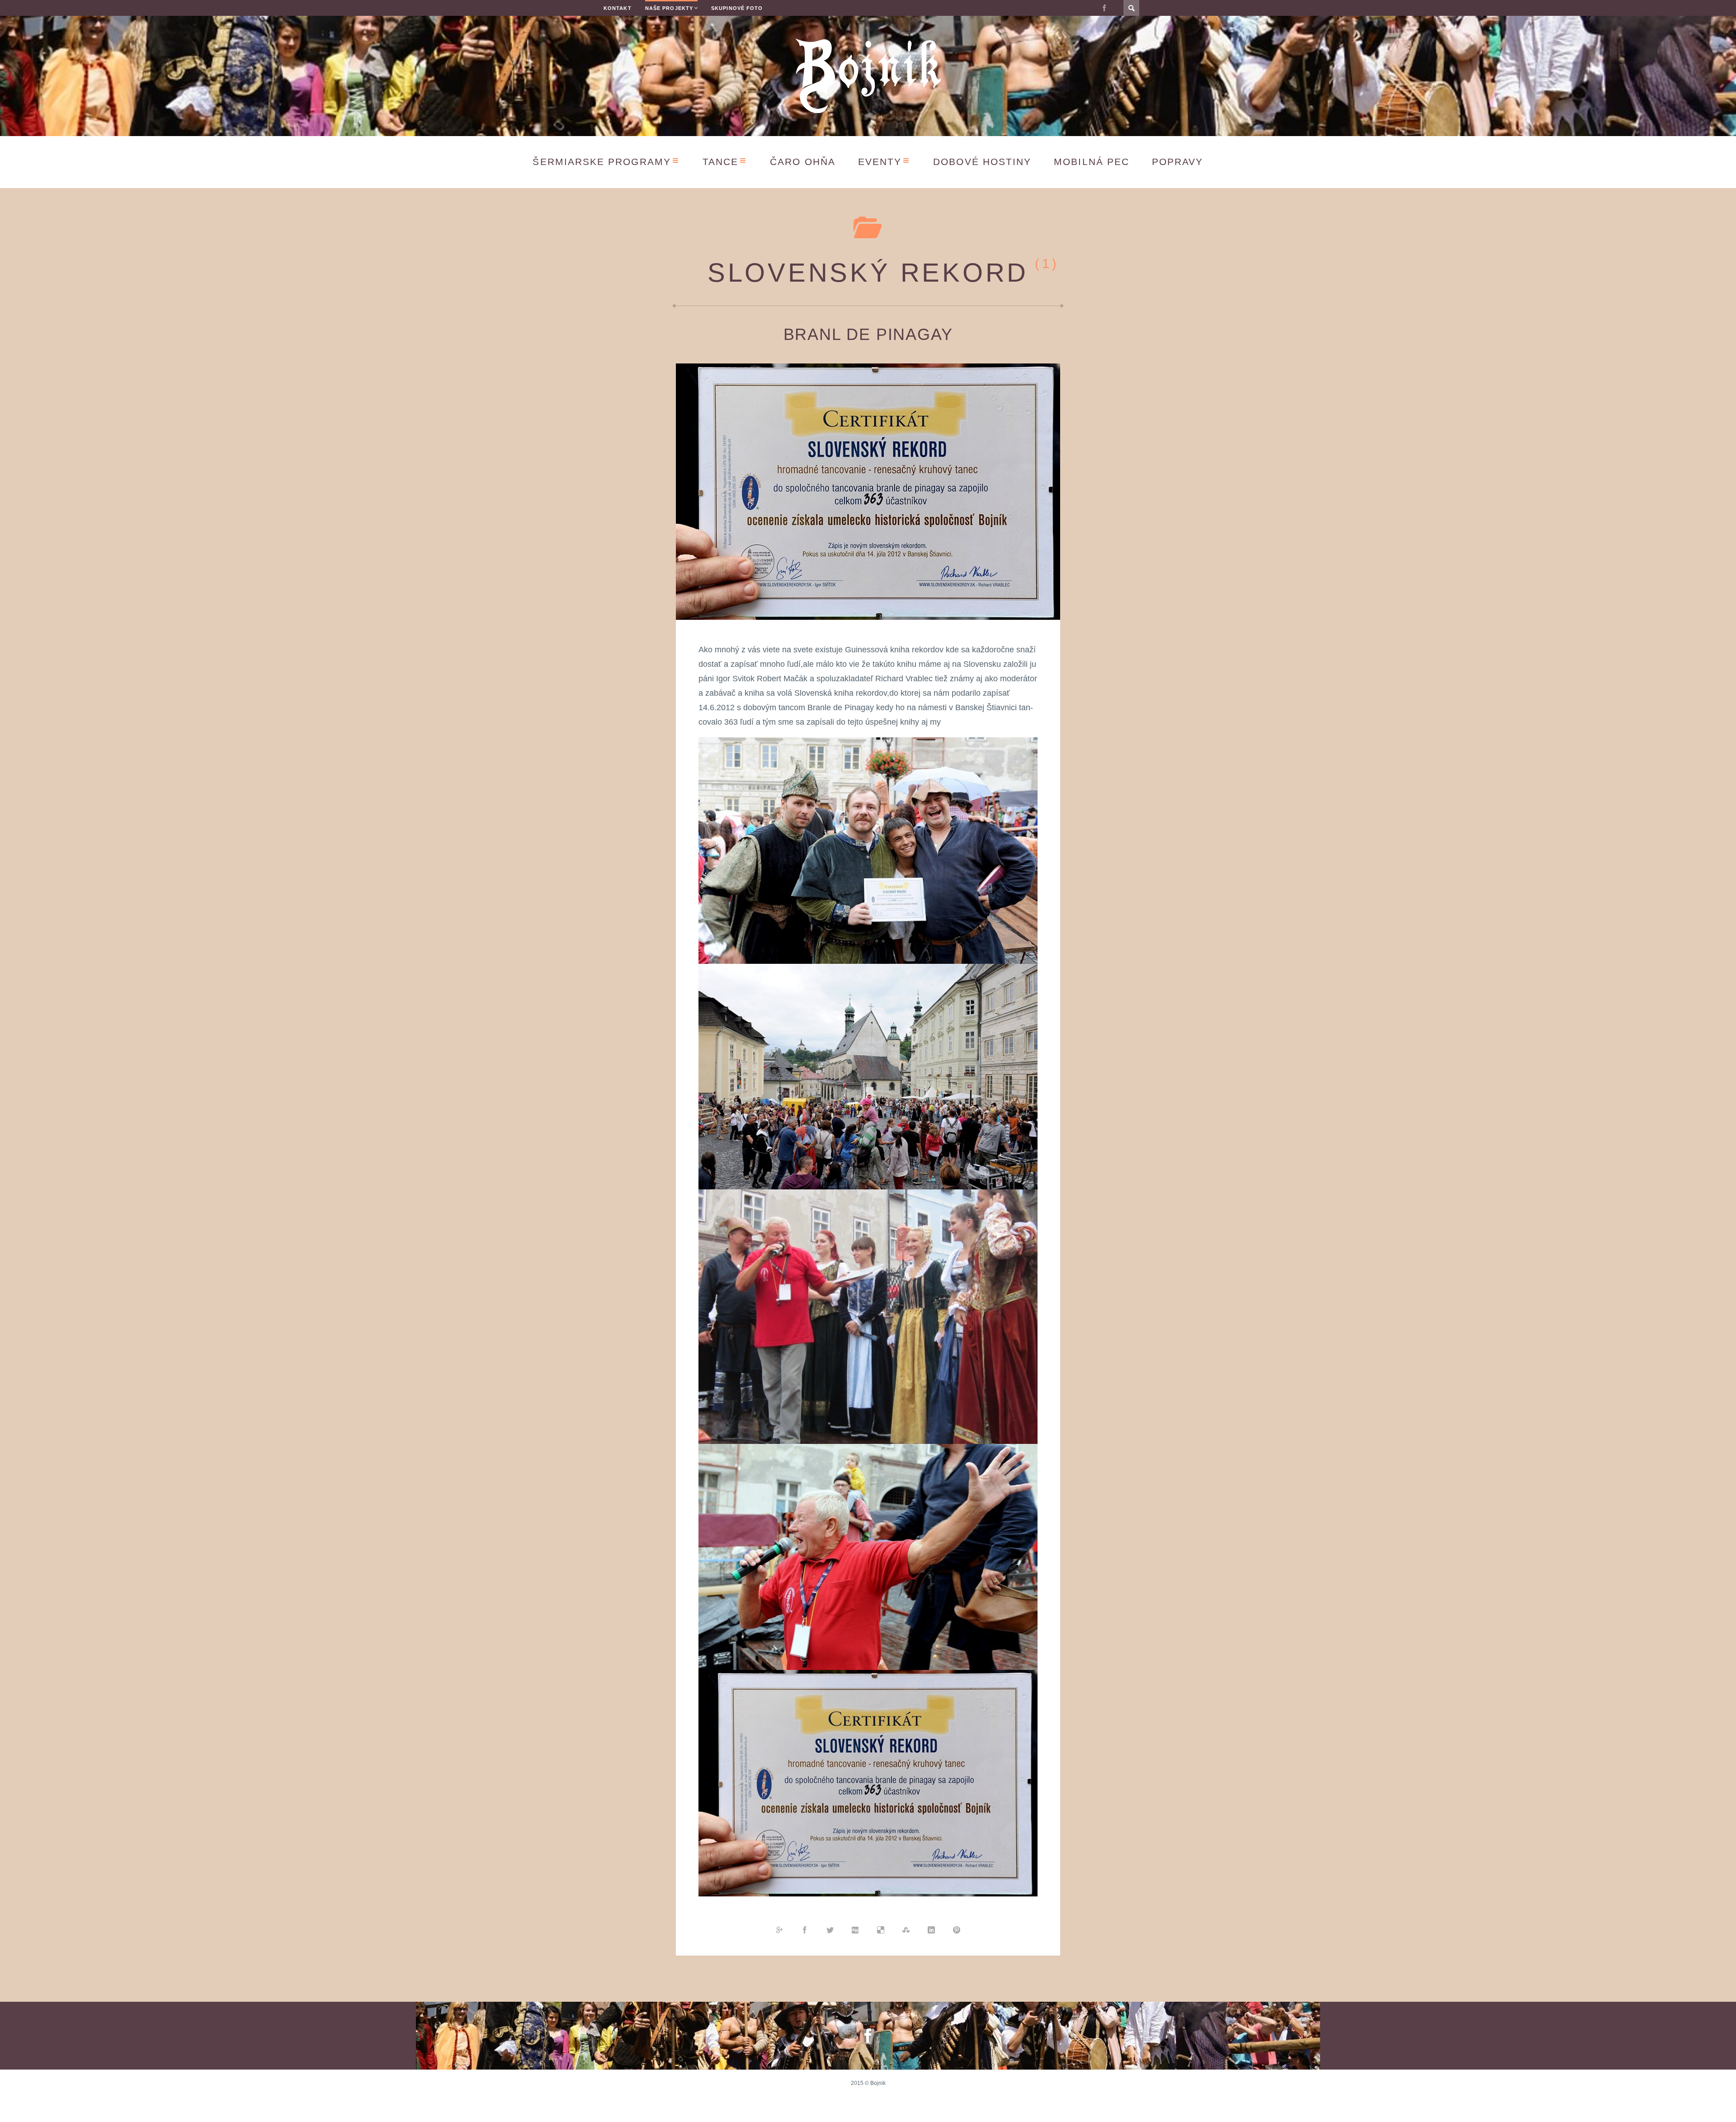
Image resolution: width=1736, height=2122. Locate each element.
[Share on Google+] (779, 1929)
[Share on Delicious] (881, 1929)
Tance (720, 162)
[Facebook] (1104, 8)
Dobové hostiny (982, 162)
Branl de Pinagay (868, 334)
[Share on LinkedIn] (931, 1929)
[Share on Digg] (855, 1929)
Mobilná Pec (1092, 162)
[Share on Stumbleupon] (906, 1929)
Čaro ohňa (803, 162)
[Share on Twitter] (830, 1929)
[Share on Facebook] (805, 1929)
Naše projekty (669, 8)
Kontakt (618, 8)
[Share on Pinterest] (957, 1929)
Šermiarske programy (601, 162)
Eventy (880, 162)
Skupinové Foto (737, 8)
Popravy (1178, 162)
